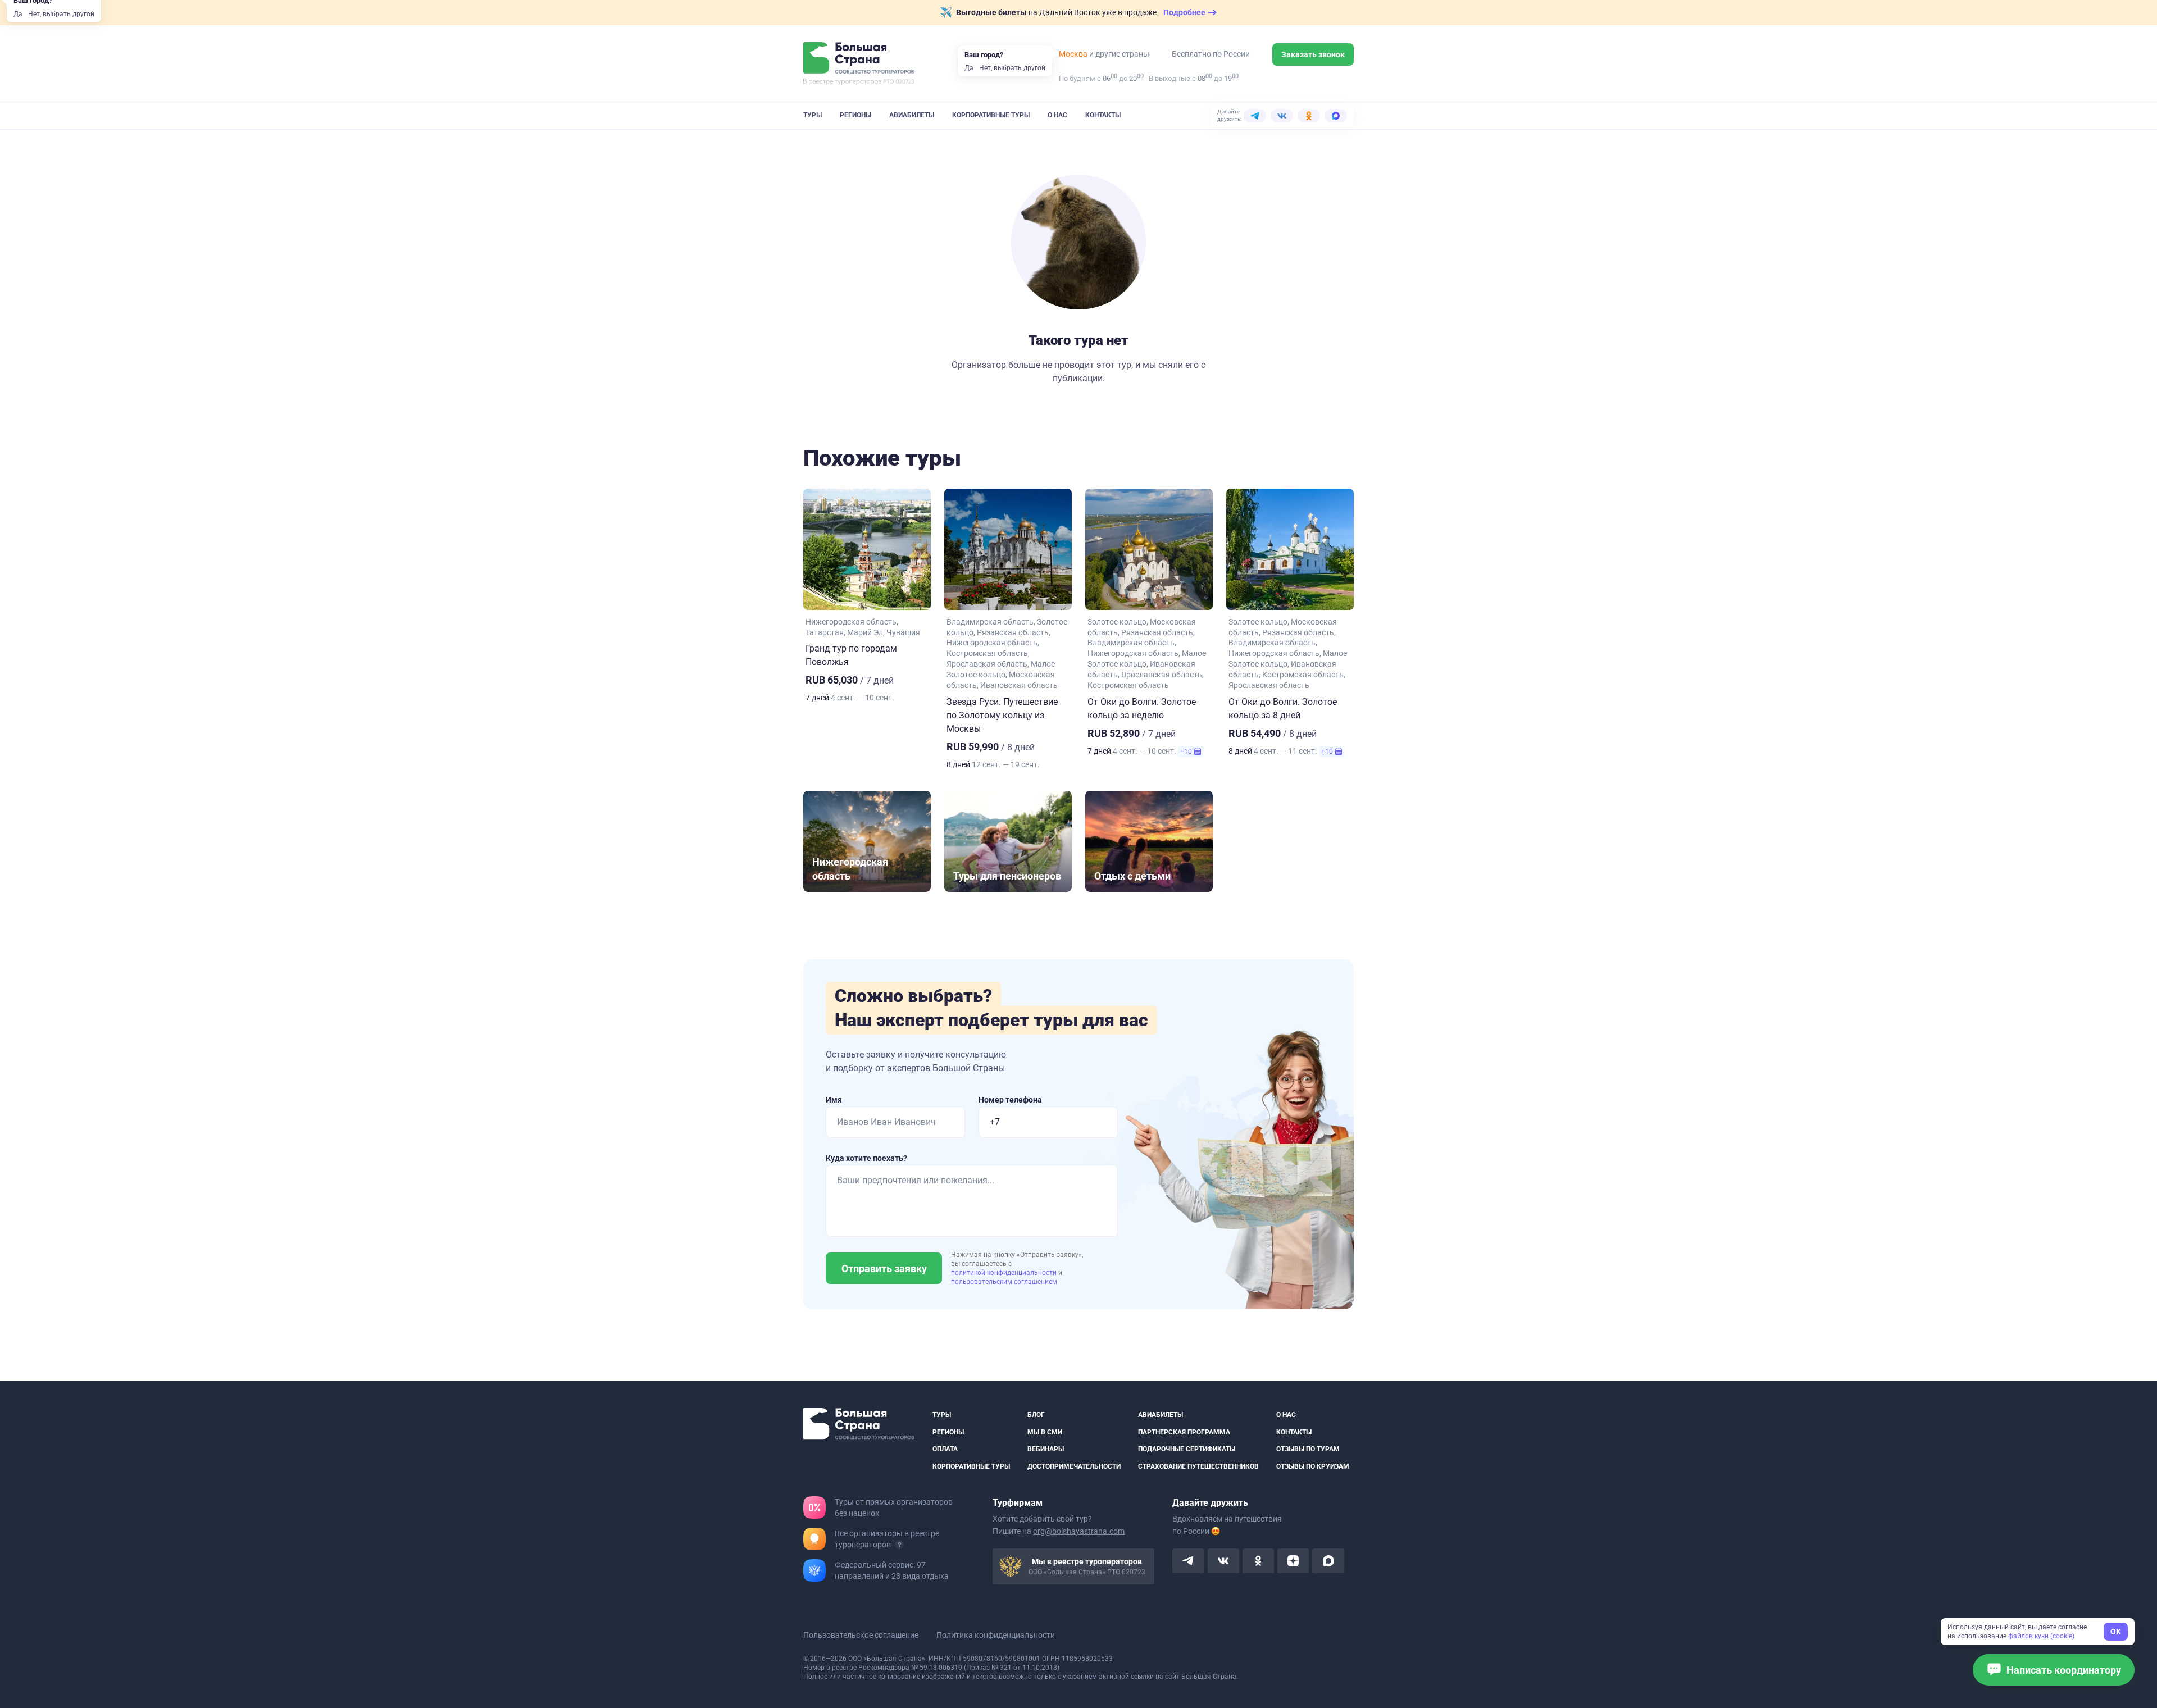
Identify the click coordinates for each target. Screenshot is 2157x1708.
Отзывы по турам (1308, 1449)
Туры (813, 115)
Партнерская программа (1184, 1432)
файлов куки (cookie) (2041, 1636)
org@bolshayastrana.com (1079, 1531)
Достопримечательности (1074, 1466)
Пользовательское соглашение (861, 1635)
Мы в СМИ (1045, 1432)
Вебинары (1046, 1449)
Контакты (1103, 115)
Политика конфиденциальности (996, 1635)
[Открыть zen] (1293, 1561)
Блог (1036, 1415)
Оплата (945, 1449)
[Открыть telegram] (1188, 1561)
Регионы (855, 115)
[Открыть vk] (1223, 1561)
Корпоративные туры (991, 115)
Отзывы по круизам (1313, 1466)
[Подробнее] (899, 1545)
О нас (1057, 115)
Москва (1073, 54)
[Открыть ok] (1258, 1561)
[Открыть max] (1328, 1561)
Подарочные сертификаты (1187, 1449)
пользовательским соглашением (1004, 1282)
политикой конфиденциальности (1005, 1273)
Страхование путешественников (1198, 1466)
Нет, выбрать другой (61, 14)
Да (18, 14)
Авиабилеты (912, 115)
